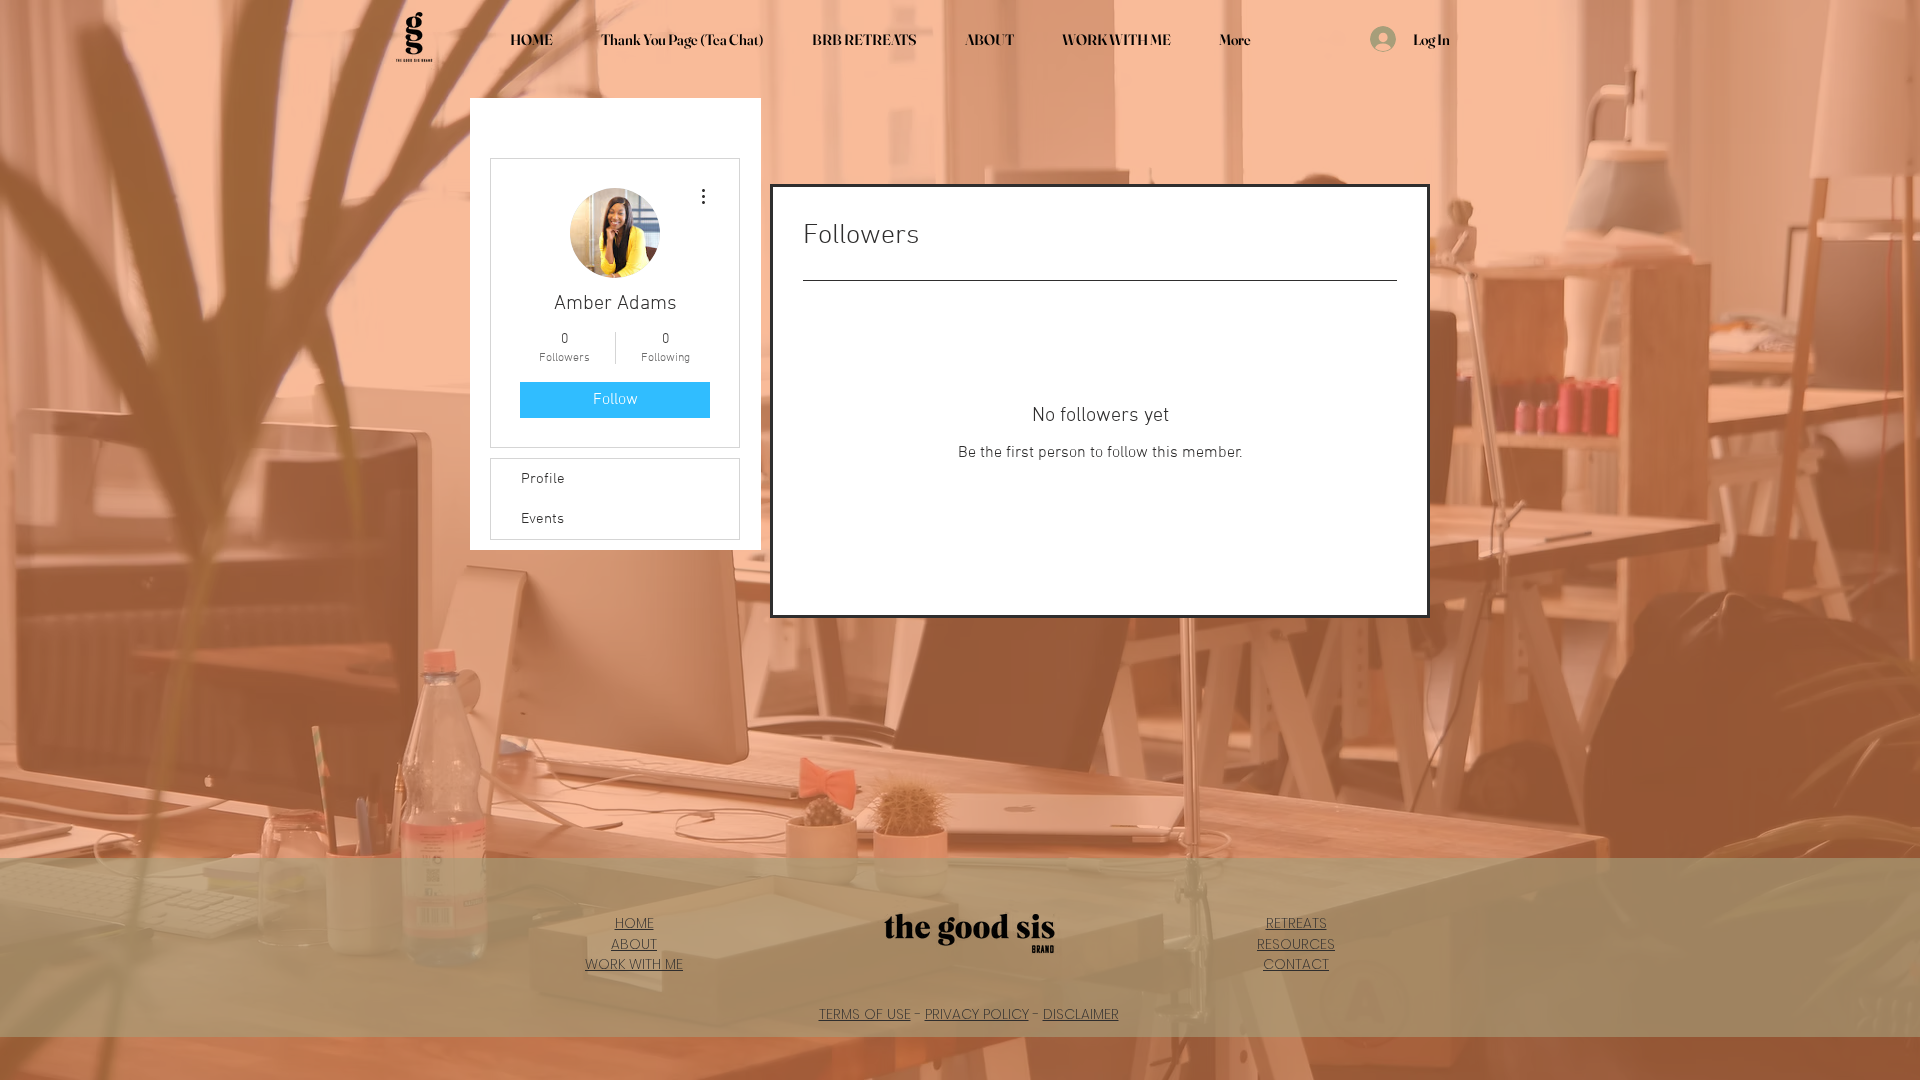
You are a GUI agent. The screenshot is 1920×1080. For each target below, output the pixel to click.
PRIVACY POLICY (977, 1014)
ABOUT (634, 944)
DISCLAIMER (1081, 1014)
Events (542, 519)
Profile (543, 479)
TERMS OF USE (865, 1014)
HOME (634, 923)
